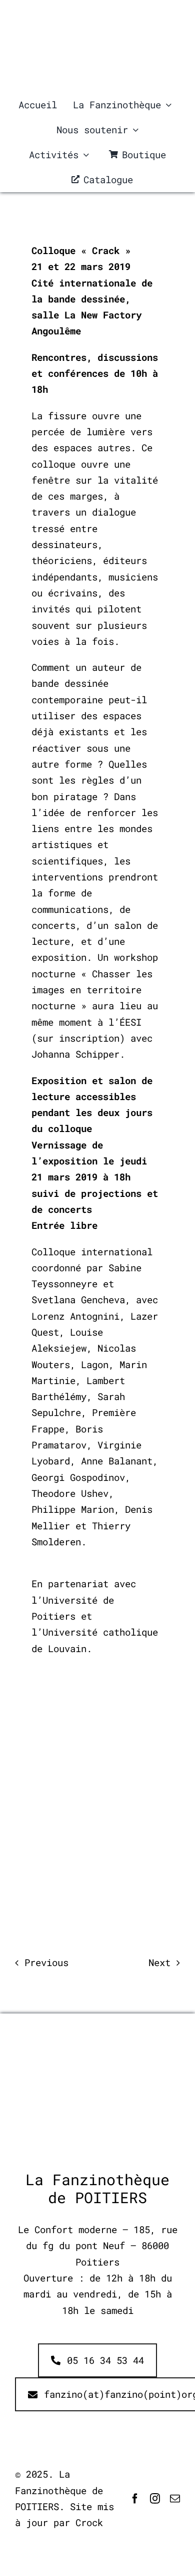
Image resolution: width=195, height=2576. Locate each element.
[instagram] (155, 2499)
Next (159, 1962)
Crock (89, 2522)
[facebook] (135, 2499)
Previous (46, 1962)
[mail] (175, 2499)
